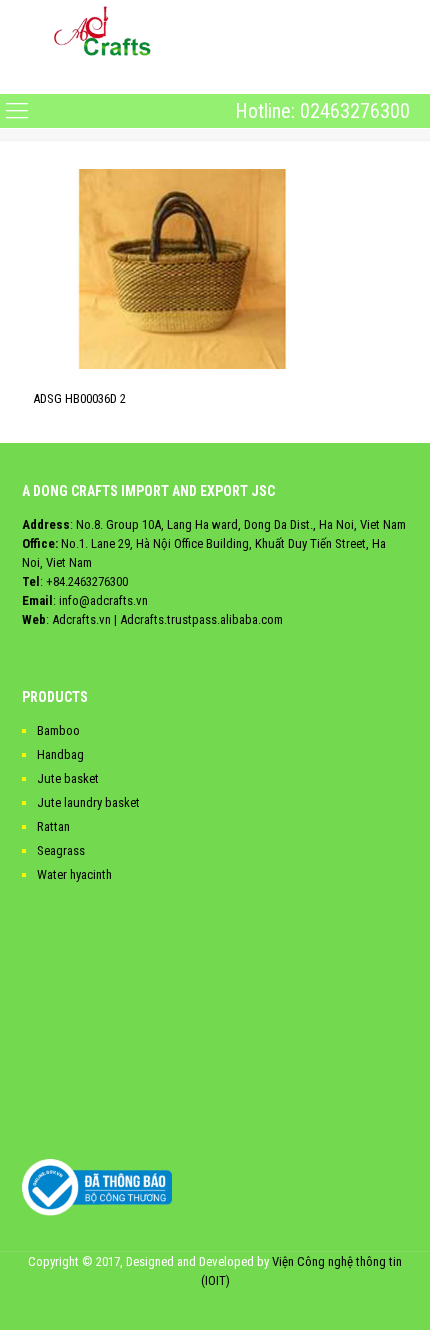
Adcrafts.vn (81, 619)
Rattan (53, 826)
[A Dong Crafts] (102, 30)
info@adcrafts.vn (103, 600)
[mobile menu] (17, 77)
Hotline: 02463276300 (322, 111)
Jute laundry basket (88, 802)
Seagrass (61, 850)
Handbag (60, 754)
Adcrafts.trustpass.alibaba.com (201, 619)
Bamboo (58, 730)
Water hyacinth (74, 874)
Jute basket (68, 778)
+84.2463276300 (87, 581)
